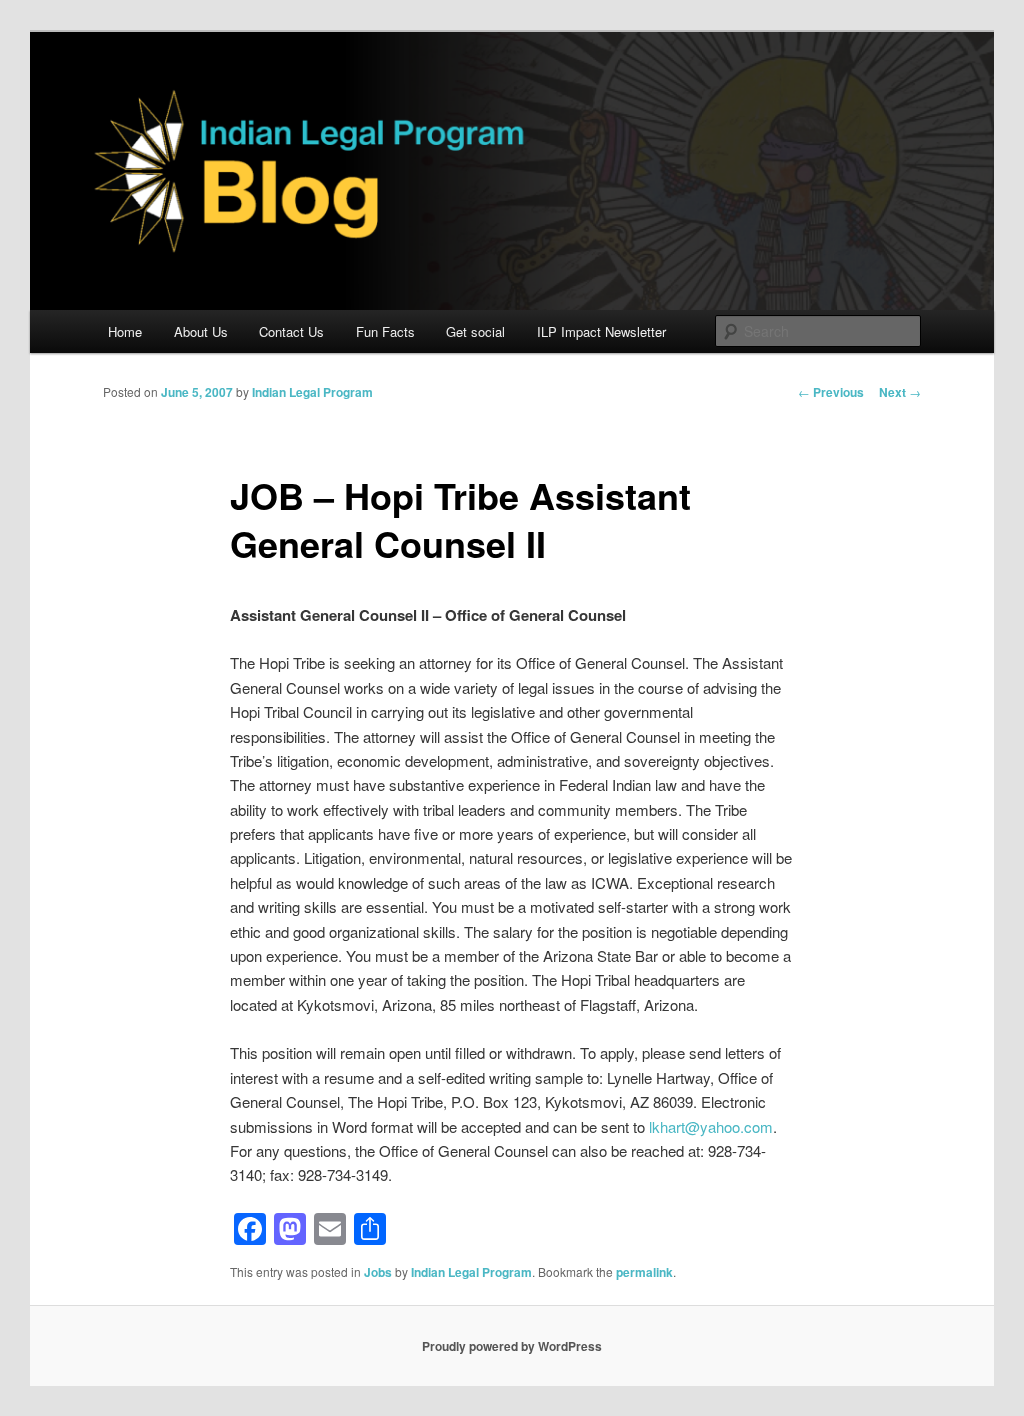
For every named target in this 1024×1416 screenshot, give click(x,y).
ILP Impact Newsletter (601, 331)
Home (125, 331)
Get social (475, 331)
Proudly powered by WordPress (512, 1346)
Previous (831, 392)
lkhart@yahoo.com (711, 1126)
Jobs (378, 1272)
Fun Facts (385, 331)
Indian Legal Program (312, 392)
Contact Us (291, 331)
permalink (644, 1272)
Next (900, 392)
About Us (201, 331)
